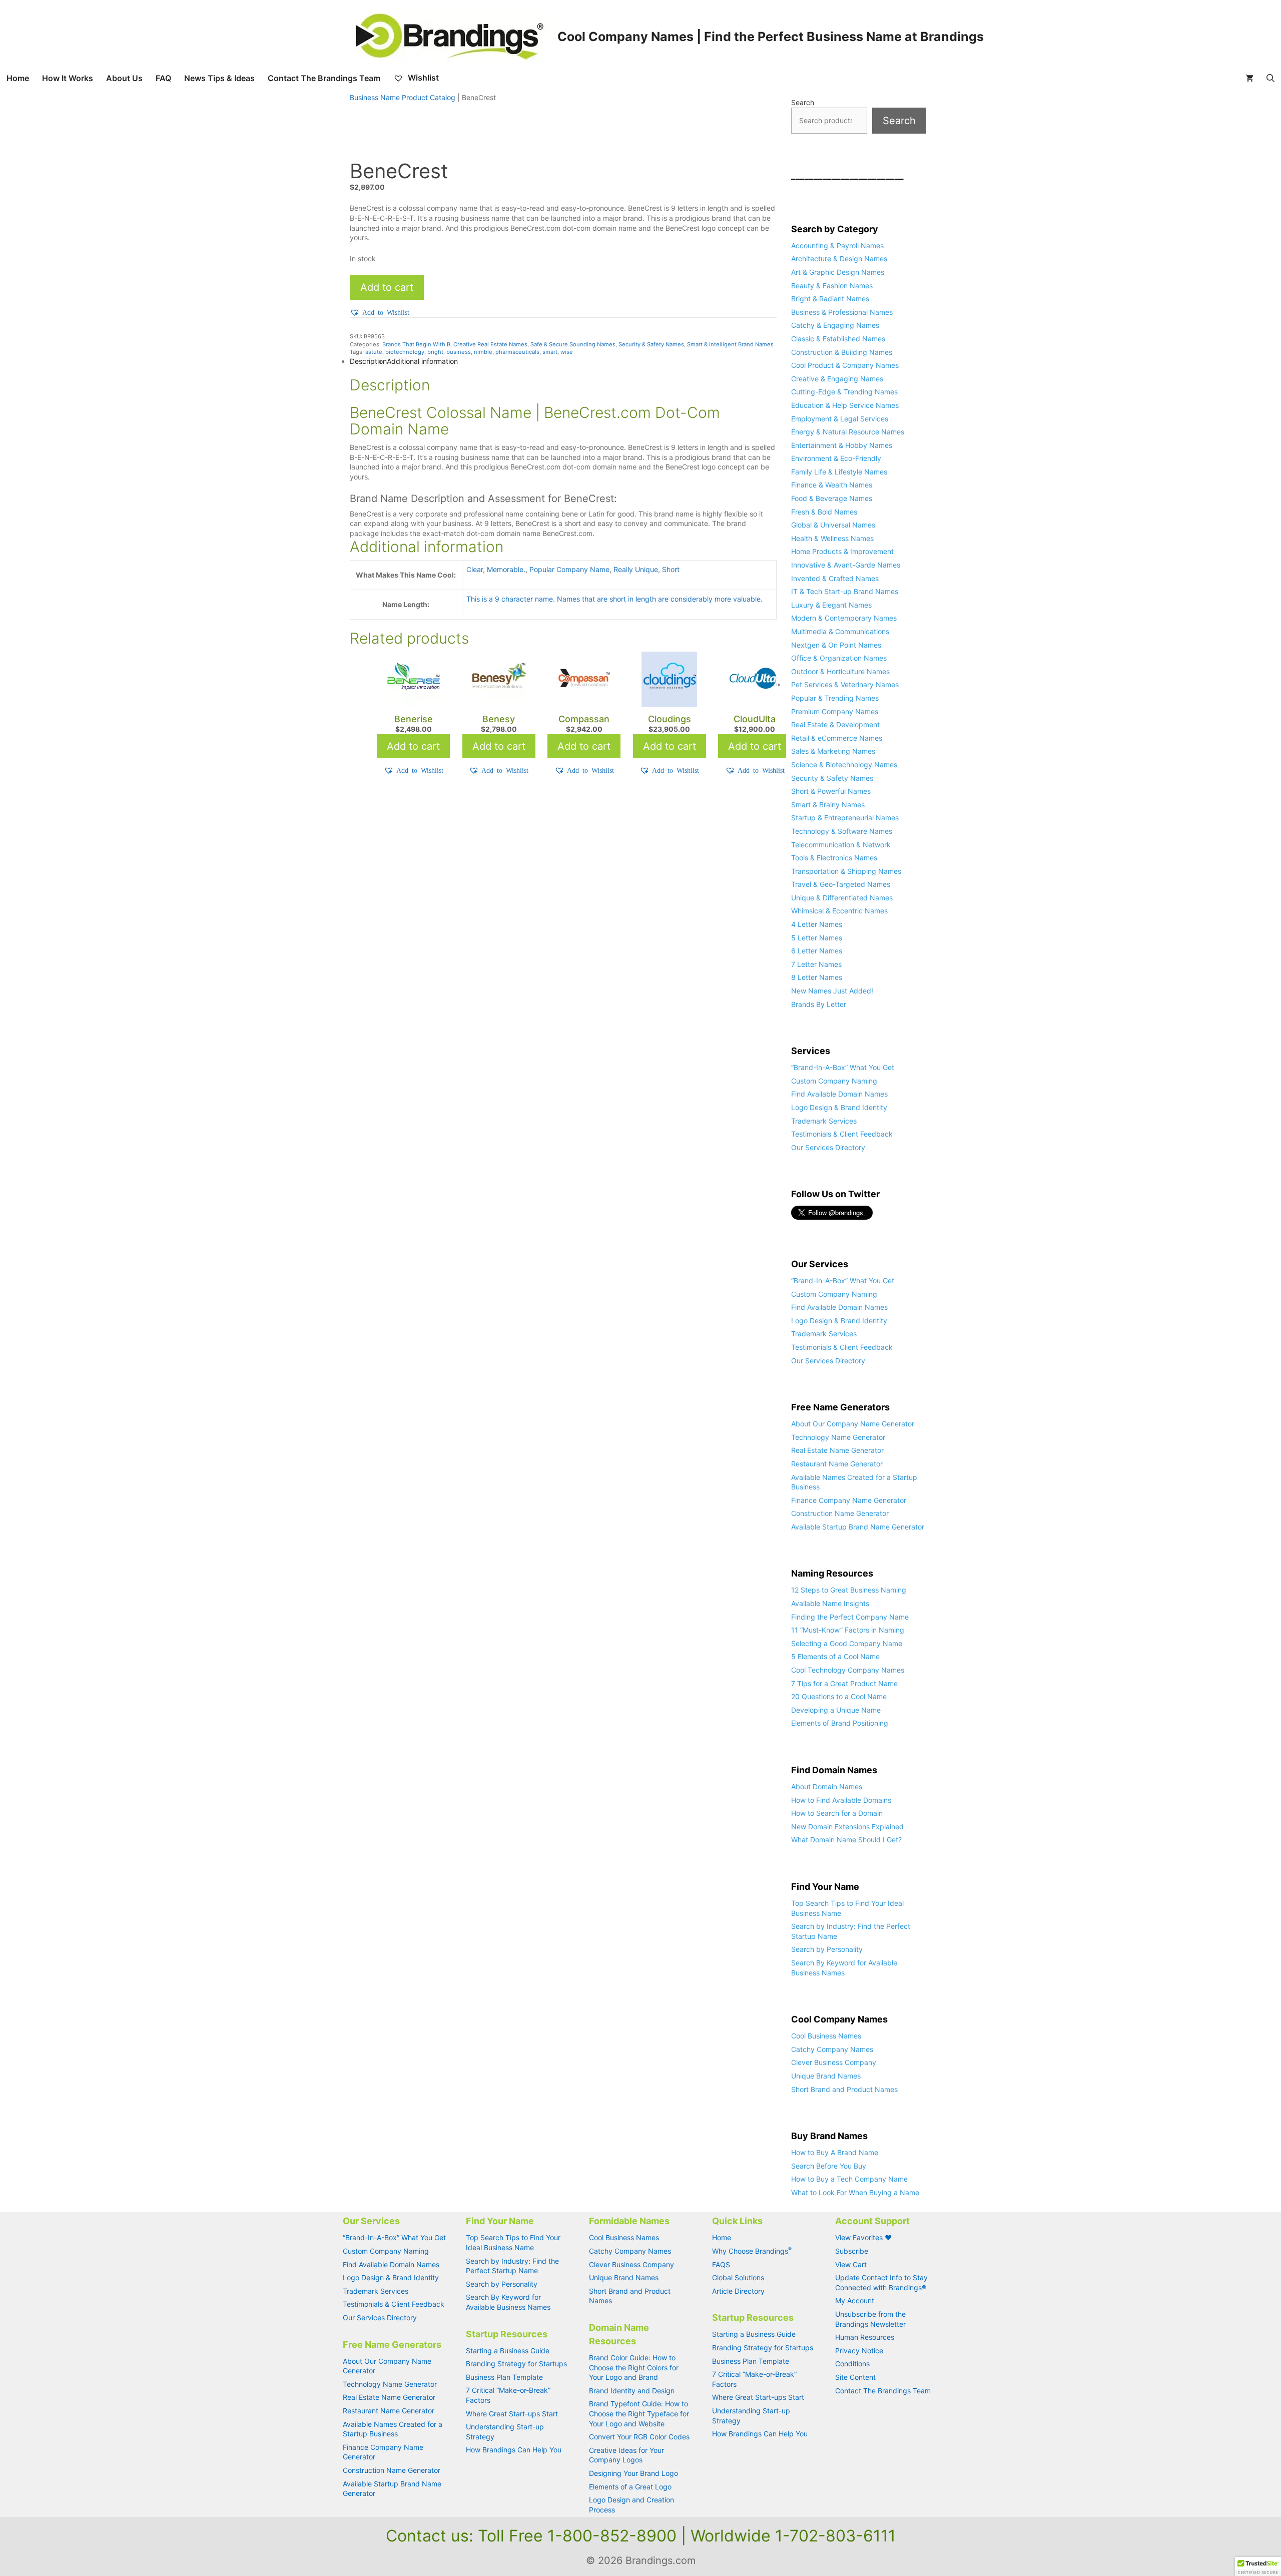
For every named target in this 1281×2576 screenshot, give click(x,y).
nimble (483, 352)
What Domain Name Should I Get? (846, 1840)
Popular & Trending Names (835, 698)
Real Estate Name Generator (837, 1450)
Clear (475, 569)
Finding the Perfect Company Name (850, 1617)
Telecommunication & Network (841, 845)
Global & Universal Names (833, 525)
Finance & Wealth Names (832, 485)
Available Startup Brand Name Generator (858, 1527)
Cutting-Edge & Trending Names (844, 392)
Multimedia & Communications (840, 631)
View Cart (851, 2264)
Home (18, 78)
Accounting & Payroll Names (837, 245)
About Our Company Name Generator (853, 1424)
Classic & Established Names (838, 339)
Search (803, 102)
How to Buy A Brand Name (835, 2152)
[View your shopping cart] (1249, 78)
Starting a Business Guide (508, 2351)
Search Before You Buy (829, 2166)
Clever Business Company (834, 2062)
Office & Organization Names (839, 658)
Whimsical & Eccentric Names (839, 911)
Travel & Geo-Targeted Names (841, 884)
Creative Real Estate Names (490, 344)
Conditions (852, 2364)
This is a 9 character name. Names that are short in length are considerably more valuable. (614, 599)
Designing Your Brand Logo (633, 2473)
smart (550, 352)
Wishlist (422, 78)
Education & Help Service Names (845, 405)
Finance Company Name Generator (849, 1500)
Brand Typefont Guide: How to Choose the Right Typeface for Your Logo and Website (639, 2413)
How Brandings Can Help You (514, 2450)
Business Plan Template (504, 2377)
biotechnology (405, 352)
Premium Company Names (835, 711)
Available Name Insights (830, 1603)
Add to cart (387, 287)
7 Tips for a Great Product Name (844, 1683)
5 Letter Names (817, 938)
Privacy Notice (859, 2351)
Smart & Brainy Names (828, 805)
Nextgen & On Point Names (836, 645)
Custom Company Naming (834, 1081)
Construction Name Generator (840, 1513)
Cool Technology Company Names (848, 1670)
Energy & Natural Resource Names (848, 432)
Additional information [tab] (422, 361)
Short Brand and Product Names (844, 2089)
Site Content (855, 2377)
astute (374, 352)
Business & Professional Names (842, 312)
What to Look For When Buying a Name (855, 2192)
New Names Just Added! (832, 991)
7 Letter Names (816, 964)
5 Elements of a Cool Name (835, 1656)
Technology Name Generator (838, 1437)
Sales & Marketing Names (833, 751)
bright (435, 352)
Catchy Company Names (832, 2049)
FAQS (721, 2264)
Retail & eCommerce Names (837, 738)
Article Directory (738, 2291)
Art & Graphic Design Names (838, 272)
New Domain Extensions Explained (847, 1827)
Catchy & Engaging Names (835, 325)
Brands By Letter (819, 1004)
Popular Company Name (569, 569)
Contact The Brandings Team (324, 78)
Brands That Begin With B (416, 344)
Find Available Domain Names (839, 1094)
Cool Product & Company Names (845, 365)
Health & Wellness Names (832, 538)
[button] (380, 312)
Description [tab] (368, 361)
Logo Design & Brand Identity (839, 1107)
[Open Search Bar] (1270, 78)
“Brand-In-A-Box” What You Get (843, 1067)
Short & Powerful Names (831, 791)
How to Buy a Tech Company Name (849, 2179)
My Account (855, 2300)
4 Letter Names (817, 924)
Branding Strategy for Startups (516, 2364)
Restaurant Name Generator (837, 1464)
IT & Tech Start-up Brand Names (845, 591)
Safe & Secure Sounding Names (573, 344)
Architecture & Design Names (839, 259)
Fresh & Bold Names (824, 512)
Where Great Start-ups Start (512, 2414)
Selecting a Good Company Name (847, 1643)
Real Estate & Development (835, 724)
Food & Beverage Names (832, 498)
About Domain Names (827, 1786)
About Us (124, 78)
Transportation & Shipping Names (846, 871)
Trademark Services (824, 1121)
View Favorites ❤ (863, 2237)
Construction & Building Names (842, 352)
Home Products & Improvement (842, 551)
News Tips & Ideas (219, 78)
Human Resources (865, 2337)
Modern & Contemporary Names (844, 618)
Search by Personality (827, 1949)
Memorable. (506, 569)
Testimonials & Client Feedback (842, 1134)
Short (671, 569)
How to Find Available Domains (841, 1800)
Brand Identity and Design (632, 2391)
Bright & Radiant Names (830, 299)
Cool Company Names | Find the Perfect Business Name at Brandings (771, 37)
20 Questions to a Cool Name (839, 1696)
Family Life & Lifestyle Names (839, 472)
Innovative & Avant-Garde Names (846, 565)
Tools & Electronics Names (834, 858)
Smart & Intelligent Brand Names (730, 344)
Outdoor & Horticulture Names (840, 671)
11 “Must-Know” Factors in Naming (848, 1630)
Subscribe (852, 2251)
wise (567, 352)
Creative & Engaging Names (837, 379)
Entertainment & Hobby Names (842, 445)
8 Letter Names (817, 977)
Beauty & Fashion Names (832, 286)
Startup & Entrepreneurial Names (845, 818)
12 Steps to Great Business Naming (849, 1590)
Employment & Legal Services (840, 419)
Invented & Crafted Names (835, 578)
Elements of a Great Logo (630, 2487)
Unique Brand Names (826, 2076)
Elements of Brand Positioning (840, 1723)
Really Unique (636, 569)
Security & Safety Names (651, 344)
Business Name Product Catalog (403, 97)
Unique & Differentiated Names (842, 898)
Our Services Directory (828, 1147)
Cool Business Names (826, 2036)
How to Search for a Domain (837, 1813)
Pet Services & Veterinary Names (845, 684)
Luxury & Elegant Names (831, 605)
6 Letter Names (817, 951)
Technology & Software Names (842, 831)
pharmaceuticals (517, 352)
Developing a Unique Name (836, 1710)
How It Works (68, 78)
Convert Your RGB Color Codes (639, 2437)
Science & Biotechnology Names (844, 764)
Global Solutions (738, 2277)
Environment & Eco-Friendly (836, 458)
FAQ (163, 78)
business (459, 352)
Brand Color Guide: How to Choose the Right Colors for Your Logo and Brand (634, 2367)
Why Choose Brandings (752, 2251)
